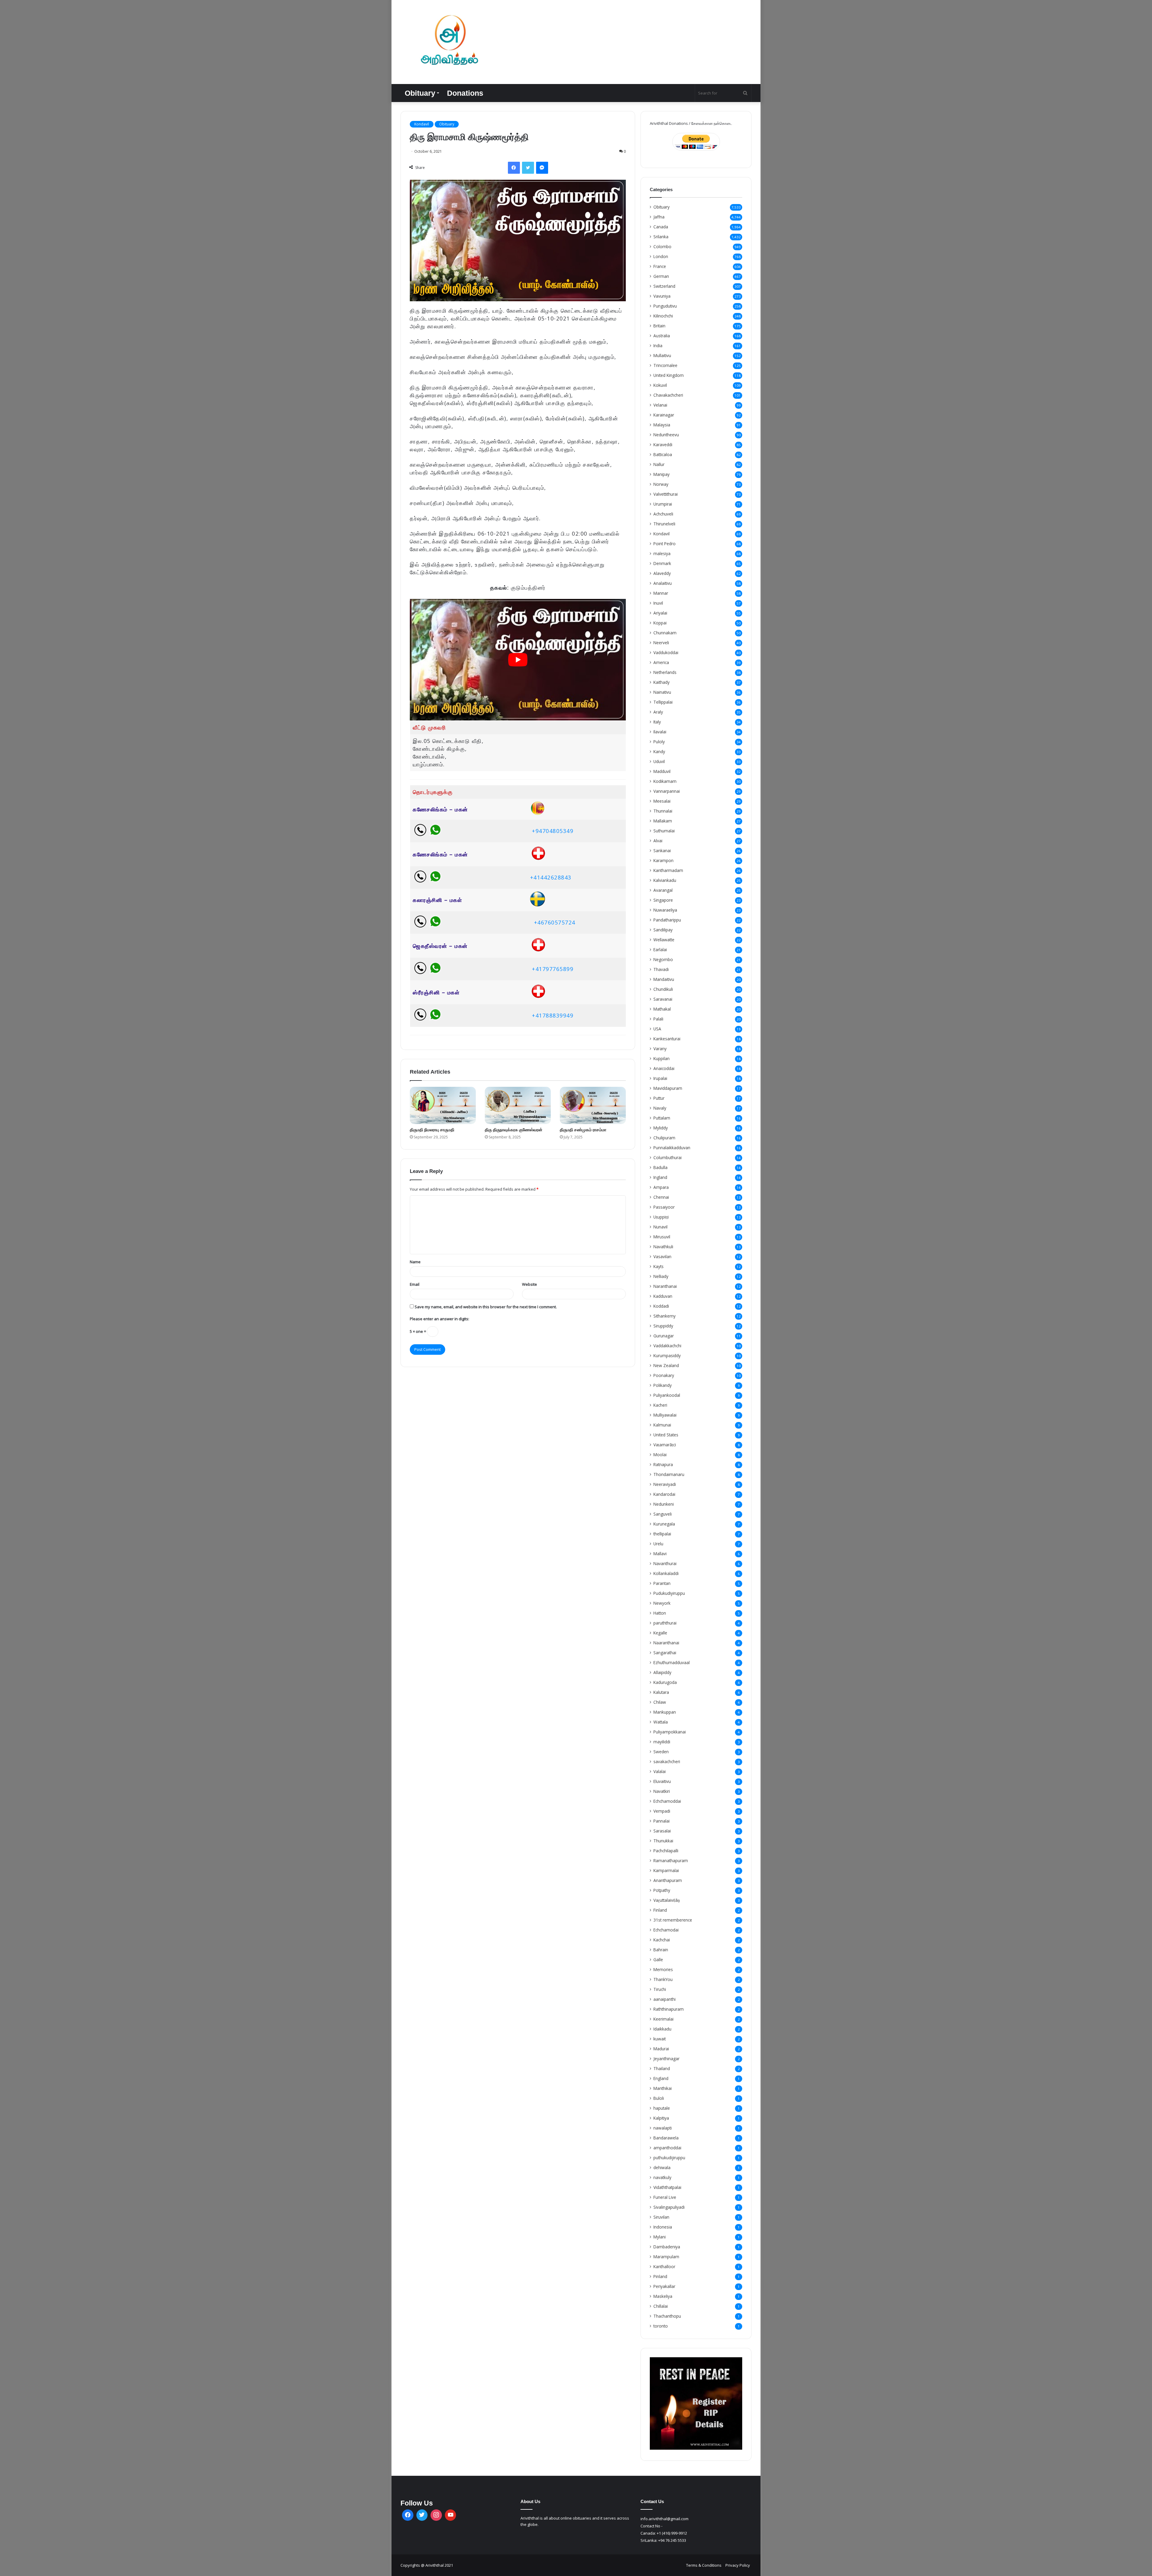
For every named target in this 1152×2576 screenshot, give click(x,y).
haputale (662, 2108)
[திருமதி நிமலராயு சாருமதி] (443, 1105)
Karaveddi (663, 445)
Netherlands (665, 672)
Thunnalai (663, 811)
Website (529, 1284)
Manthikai (663, 2088)
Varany (660, 1049)
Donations (465, 93)
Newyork (662, 1603)
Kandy (659, 751)
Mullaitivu (662, 355)
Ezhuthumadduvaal (672, 1662)
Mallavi (660, 1554)
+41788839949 (553, 1015)
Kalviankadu (665, 880)
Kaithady (661, 682)
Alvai (658, 841)
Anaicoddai (664, 1068)
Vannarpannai (667, 791)
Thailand (662, 2068)
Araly (658, 712)
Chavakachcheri (668, 395)
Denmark (662, 563)
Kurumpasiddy (667, 1356)
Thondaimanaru (669, 1474)
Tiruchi (660, 1989)
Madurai (661, 2049)
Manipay (661, 474)
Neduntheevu (666, 435)
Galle (658, 1960)
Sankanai (662, 851)
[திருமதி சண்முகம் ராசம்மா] (593, 1105)
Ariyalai (660, 613)
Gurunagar (664, 1336)
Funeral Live (665, 2197)
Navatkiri (662, 1791)
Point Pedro (664, 544)
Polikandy (663, 1385)
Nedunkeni (664, 1504)
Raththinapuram (669, 2009)
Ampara (661, 1187)
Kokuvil (660, 385)
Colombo (662, 246)
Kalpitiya (661, 2118)
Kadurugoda (665, 1682)
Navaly (660, 1108)
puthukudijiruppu (669, 2158)
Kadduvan (663, 1296)
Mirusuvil (662, 1237)
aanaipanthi (664, 1999)
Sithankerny (664, 1316)
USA (657, 1029)
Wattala (661, 1722)
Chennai (661, 1197)
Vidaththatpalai (667, 2187)
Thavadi (661, 969)
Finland (660, 1910)
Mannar (661, 593)
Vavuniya (662, 296)
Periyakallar (664, 2286)
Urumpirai (663, 504)
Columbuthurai (667, 1157)
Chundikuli (663, 989)
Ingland (660, 1177)
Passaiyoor (664, 1207)
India (658, 346)
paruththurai (665, 1623)
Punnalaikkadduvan (672, 1148)
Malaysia (662, 425)
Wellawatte (664, 940)
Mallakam (663, 821)
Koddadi (661, 1306)
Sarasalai (662, 1831)
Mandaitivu (664, 979)
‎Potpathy (662, 1890)
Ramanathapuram (671, 1861)
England (661, 2078)
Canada (661, 227)
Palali (658, 1019)
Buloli (659, 2098)
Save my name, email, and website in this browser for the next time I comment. (486, 1307)
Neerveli (661, 643)
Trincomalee (665, 365)
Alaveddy (662, 573)
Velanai (660, 405)
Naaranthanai (666, 1643)
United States (666, 1435)
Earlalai (660, 950)
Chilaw (660, 1702)
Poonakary (664, 1375)
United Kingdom (669, 375)
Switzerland (664, 286)
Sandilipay (663, 930)
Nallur (659, 464)
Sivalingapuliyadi (669, 2207)
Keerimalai (663, 2019)
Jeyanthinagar (666, 2059)
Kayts (658, 1266)
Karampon (663, 860)
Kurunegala (664, 1524)
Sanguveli (663, 1514)
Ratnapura (663, 1464)
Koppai (660, 623)
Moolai (660, 1455)
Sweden (661, 1752)
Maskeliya (663, 2296)
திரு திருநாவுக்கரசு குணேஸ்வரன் (514, 1130)
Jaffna (659, 217)
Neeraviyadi (665, 1484)
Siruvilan (661, 2217)
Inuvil (658, 603)
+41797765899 (553, 969)
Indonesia (663, 2227)
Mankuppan (665, 1712)
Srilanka (661, 237)
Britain (659, 326)
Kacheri (660, 1405)
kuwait (660, 2039)
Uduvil (659, 761)
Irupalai (660, 1078)
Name (415, 1262)
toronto (661, 2326)
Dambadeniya (667, 2247)
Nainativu (662, 692)
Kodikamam (665, 781)
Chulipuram (664, 1138)
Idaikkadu (662, 2029)
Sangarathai (665, 1653)
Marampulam (666, 2257)
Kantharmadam (668, 870)
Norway (661, 484)
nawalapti (663, 2128)
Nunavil (660, 1227)
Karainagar (664, 415)
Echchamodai (666, 1930)
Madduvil (662, 771)
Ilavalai (660, 732)
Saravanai (663, 999)
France (660, 266)
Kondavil (422, 124)
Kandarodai (664, 1494)
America (661, 662)
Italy (657, 722)
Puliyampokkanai (670, 1732)
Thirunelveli (664, 524)
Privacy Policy (738, 2565)
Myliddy (661, 1128)
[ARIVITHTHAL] (448, 42)
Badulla (660, 1167)
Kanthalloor (664, 2266)
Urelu (658, 1544)
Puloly (659, 742)
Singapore (663, 900)
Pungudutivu (665, 306)
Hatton (660, 1613)
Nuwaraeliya (665, 910)
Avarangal (663, 890)
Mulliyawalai (665, 1415)
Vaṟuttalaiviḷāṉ (667, 1900)
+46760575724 (555, 922)
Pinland (660, 2276)
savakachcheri (667, 1761)
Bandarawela (666, 2138)
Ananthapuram (668, 1880)
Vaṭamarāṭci (665, 1445)
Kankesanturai (667, 1039)
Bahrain (661, 1950)
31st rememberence (673, 1920)
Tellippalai (663, 702)
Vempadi (662, 1811)
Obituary (420, 93)
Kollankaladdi (666, 1573)
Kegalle (660, 1633)
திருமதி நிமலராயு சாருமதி (432, 1130)
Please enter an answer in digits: (439, 1319)
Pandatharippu (667, 920)
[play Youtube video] (518, 660)
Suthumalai (664, 831)
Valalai (660, 1771)
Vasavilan (662, 1256)
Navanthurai (665, 1563)
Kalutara (661, 1692)
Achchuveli (663, 514)
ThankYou (663, 1979)
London (661, 256)
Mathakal (662, 1009)
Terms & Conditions (704, 2565)
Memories (663, 1969)
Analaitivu (663, 583)
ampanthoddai (667, 2148)
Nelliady (661, 1276)
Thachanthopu (667, 2316)
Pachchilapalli (666, 1851)
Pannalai (661, 1821)
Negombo (663, 959)
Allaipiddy (662, 1672)
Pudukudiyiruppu (669, 1593)
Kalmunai (662, 1425)
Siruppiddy (663, 1326)
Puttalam (662, 1118)
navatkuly (662, 2177)
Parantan (662, 1583)
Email (415, 1284)
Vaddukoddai (666, 652)
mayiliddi (662, 1742)
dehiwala (662, 2167)
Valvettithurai (666, 494)
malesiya (662, 553)
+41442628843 (551, 877)
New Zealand (666, 1365)
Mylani (660, 2237)
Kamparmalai (666, 1870)
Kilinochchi (663, 316)
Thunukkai (663, 1841)
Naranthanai (665, 1286)
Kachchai (662, 1940)
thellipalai (662, 1534)
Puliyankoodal (667, 1395)
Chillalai (661, 2306)
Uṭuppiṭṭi (661, 1217)
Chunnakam (665, 633)
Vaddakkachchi (667, 1346)
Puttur (659, 1098)
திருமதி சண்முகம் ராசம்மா (583, 1130)
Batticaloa (663, 454)
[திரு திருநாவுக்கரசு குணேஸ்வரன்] (518, 1105)
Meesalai (662, 801)
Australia (662, 336)
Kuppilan (661, 1058)
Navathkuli (663, 1247)
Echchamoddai (667, 1801)
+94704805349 (553, 831)
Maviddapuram (668, 1088)
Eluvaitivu (662, 1781)
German (661, 276)
